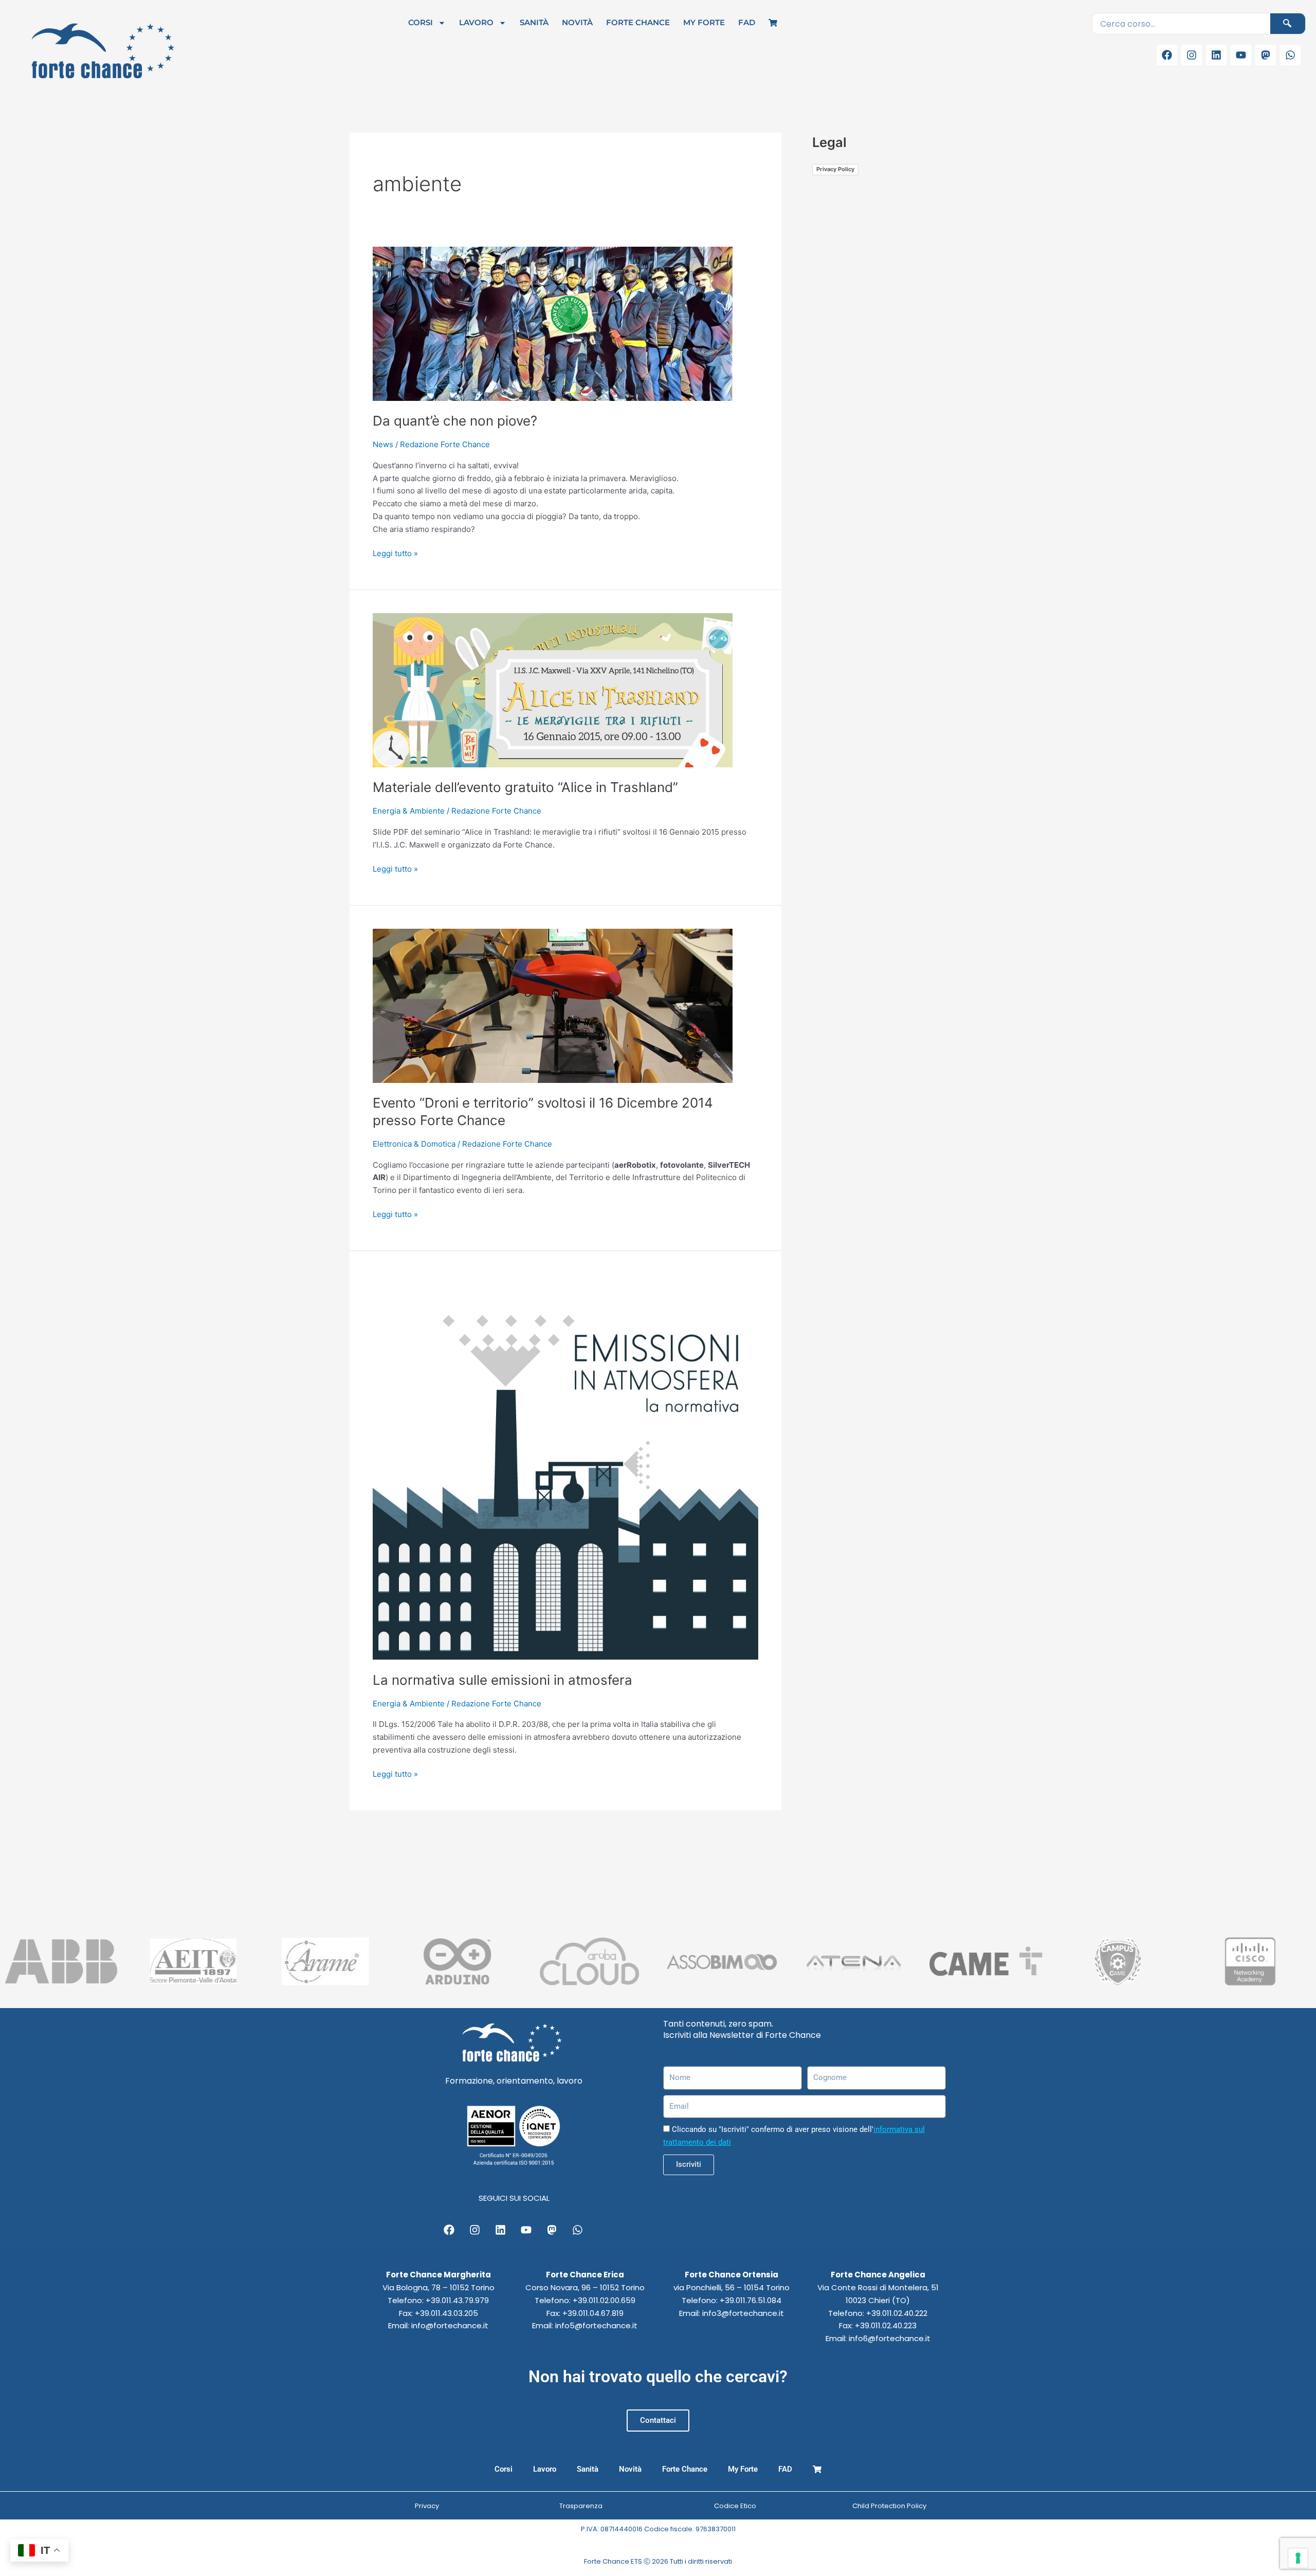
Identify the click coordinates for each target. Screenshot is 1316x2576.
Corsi (421, 22)
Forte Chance (638, 22)
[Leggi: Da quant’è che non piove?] (553, 323)
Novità (577, 22)
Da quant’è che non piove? (455, 421)
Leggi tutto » (395, 553)
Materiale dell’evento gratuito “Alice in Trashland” (525, 787)
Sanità (534, 22)
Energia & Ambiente (409, 811)
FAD (747, 22)
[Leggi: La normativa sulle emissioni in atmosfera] (565, 1466)
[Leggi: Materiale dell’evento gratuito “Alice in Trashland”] (553, 689)
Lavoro (476, 22)
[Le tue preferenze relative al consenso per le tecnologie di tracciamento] (1298, 2558)
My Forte (704, 22)
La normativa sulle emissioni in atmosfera (502, 1680)
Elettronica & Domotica (414, 1144)
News (383, 444)
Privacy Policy (835, 169)
